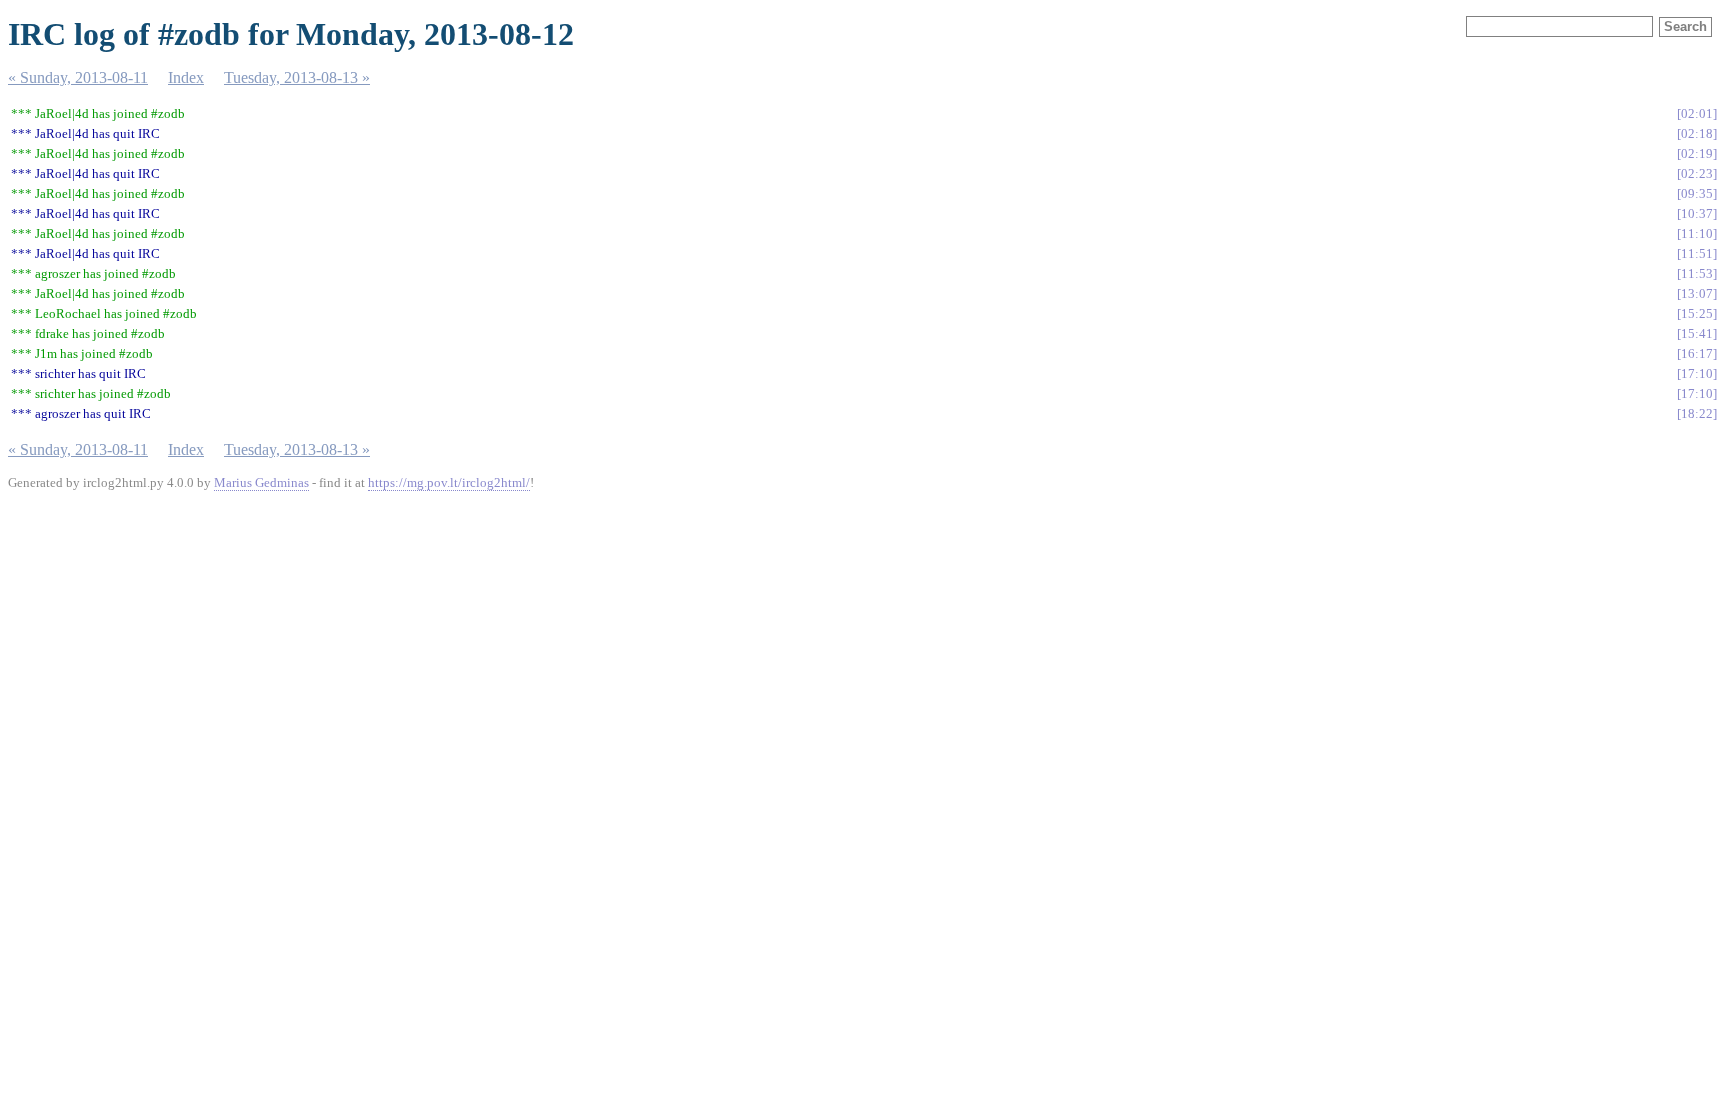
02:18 (1697, 133)
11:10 (1697, 233)
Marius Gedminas (261, 482)
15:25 (1697, 313)
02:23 (1697, 173)
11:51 (1697, 253)
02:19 (1697, 153)
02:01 (1697, 113)
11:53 (1697, 273)
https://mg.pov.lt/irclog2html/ (449, 482)
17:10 (1697, 373)
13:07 (1697, 293)
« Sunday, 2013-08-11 (78, 77)
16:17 (1697, 353)
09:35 (1697, 193)
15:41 (1697, 333)
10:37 (1697, 213)
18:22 (1697, 413)
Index (186, 77)
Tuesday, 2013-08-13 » (297, 77)
